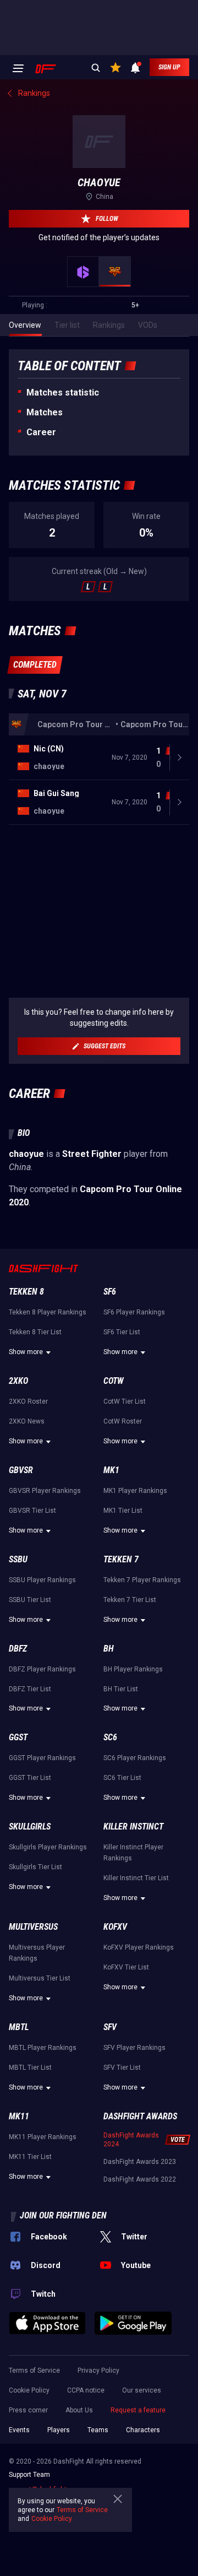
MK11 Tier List (30, 2157)
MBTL (19, 2027)
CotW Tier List (125, 1401)
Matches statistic (63, 393)
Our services (142, 2390)
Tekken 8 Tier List (35, 1332)
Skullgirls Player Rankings (48, 1847)
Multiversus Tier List (40, 1978)
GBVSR (21, 1470)
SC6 (110, 1737)
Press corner (28, 2410)
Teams (98, 2430)
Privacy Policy (98, 2371)
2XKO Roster (28, 1401)
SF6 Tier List (122, 1332)
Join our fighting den (63, 2215)
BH (109, 1649)
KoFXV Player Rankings (139, 1947)
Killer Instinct (133, 1827)
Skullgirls (30, 1827)
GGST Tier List (30, 1778)
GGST (18, 1737)
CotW (114, 1381)
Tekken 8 (26, 1292)
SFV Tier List (122, 2068)
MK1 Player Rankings (135, 1491)
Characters (143, 2430)
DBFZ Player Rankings (42, 1669)
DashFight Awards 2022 (140, 2179)
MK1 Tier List (123, 1511)
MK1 (111, 1470)
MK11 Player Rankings (43, 2137)
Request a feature (138, 2410)
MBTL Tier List (30, 2068)
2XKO (18, 1381)
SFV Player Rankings (134, 2048)
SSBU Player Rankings (42, 1580)
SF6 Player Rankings (134, 1312)
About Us (79, 2410)
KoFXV (115, 1927)
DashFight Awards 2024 (131, 2140)
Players (59, 2430)
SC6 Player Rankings (135, 1758)
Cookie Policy (29, 2390)
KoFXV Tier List (126, 1967)
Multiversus (33, 1927)
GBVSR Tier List (32, 1511)
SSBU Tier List (30, 1600)
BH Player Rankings (133, 1669)
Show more (26, 1352)
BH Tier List (121, 1689)
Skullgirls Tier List (35, 1867)
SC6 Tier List (122, 1778)
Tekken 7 (121, 1559)
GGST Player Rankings (42, 1758)
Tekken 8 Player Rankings (48, 1312)
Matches (45, 412)
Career (41, 432)
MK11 (19, 2116)
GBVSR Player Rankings (45, 1491)
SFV (110, 2027)
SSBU (18, 1559)
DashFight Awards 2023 (140, 2162)
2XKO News (27, 1421)
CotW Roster (123, 1421)
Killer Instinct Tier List (136, 1878)
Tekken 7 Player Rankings (142, 1580)
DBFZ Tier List (30, 1689)
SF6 (110, 1292)
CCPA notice (86, 2390)
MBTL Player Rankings (43, 2048)
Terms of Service (34, 2371)
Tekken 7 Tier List (130, 1600)
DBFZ (18, 1649)
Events (19, 2430)
